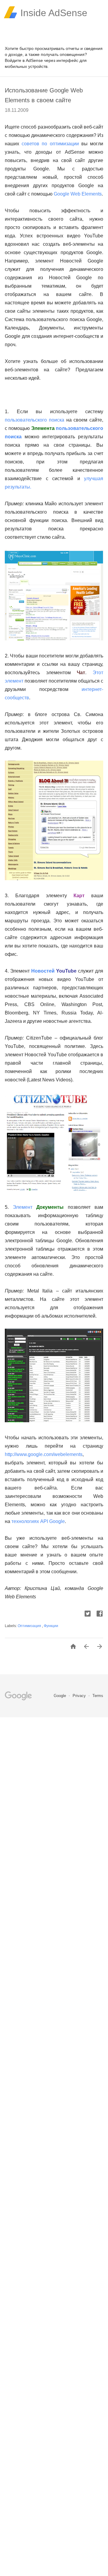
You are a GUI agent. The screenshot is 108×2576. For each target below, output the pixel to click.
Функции (51, 1626)
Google (60, 1696)
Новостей (43, 971)
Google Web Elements (78, 194)
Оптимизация (30, 1626)
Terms (98, 1696)
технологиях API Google (38, 1521)
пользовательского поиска (34, 420)
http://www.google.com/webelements (44, 1454)
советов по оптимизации (50, 144)
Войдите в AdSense (24, 60)
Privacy (80, 1696)
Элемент (23, 1207)
